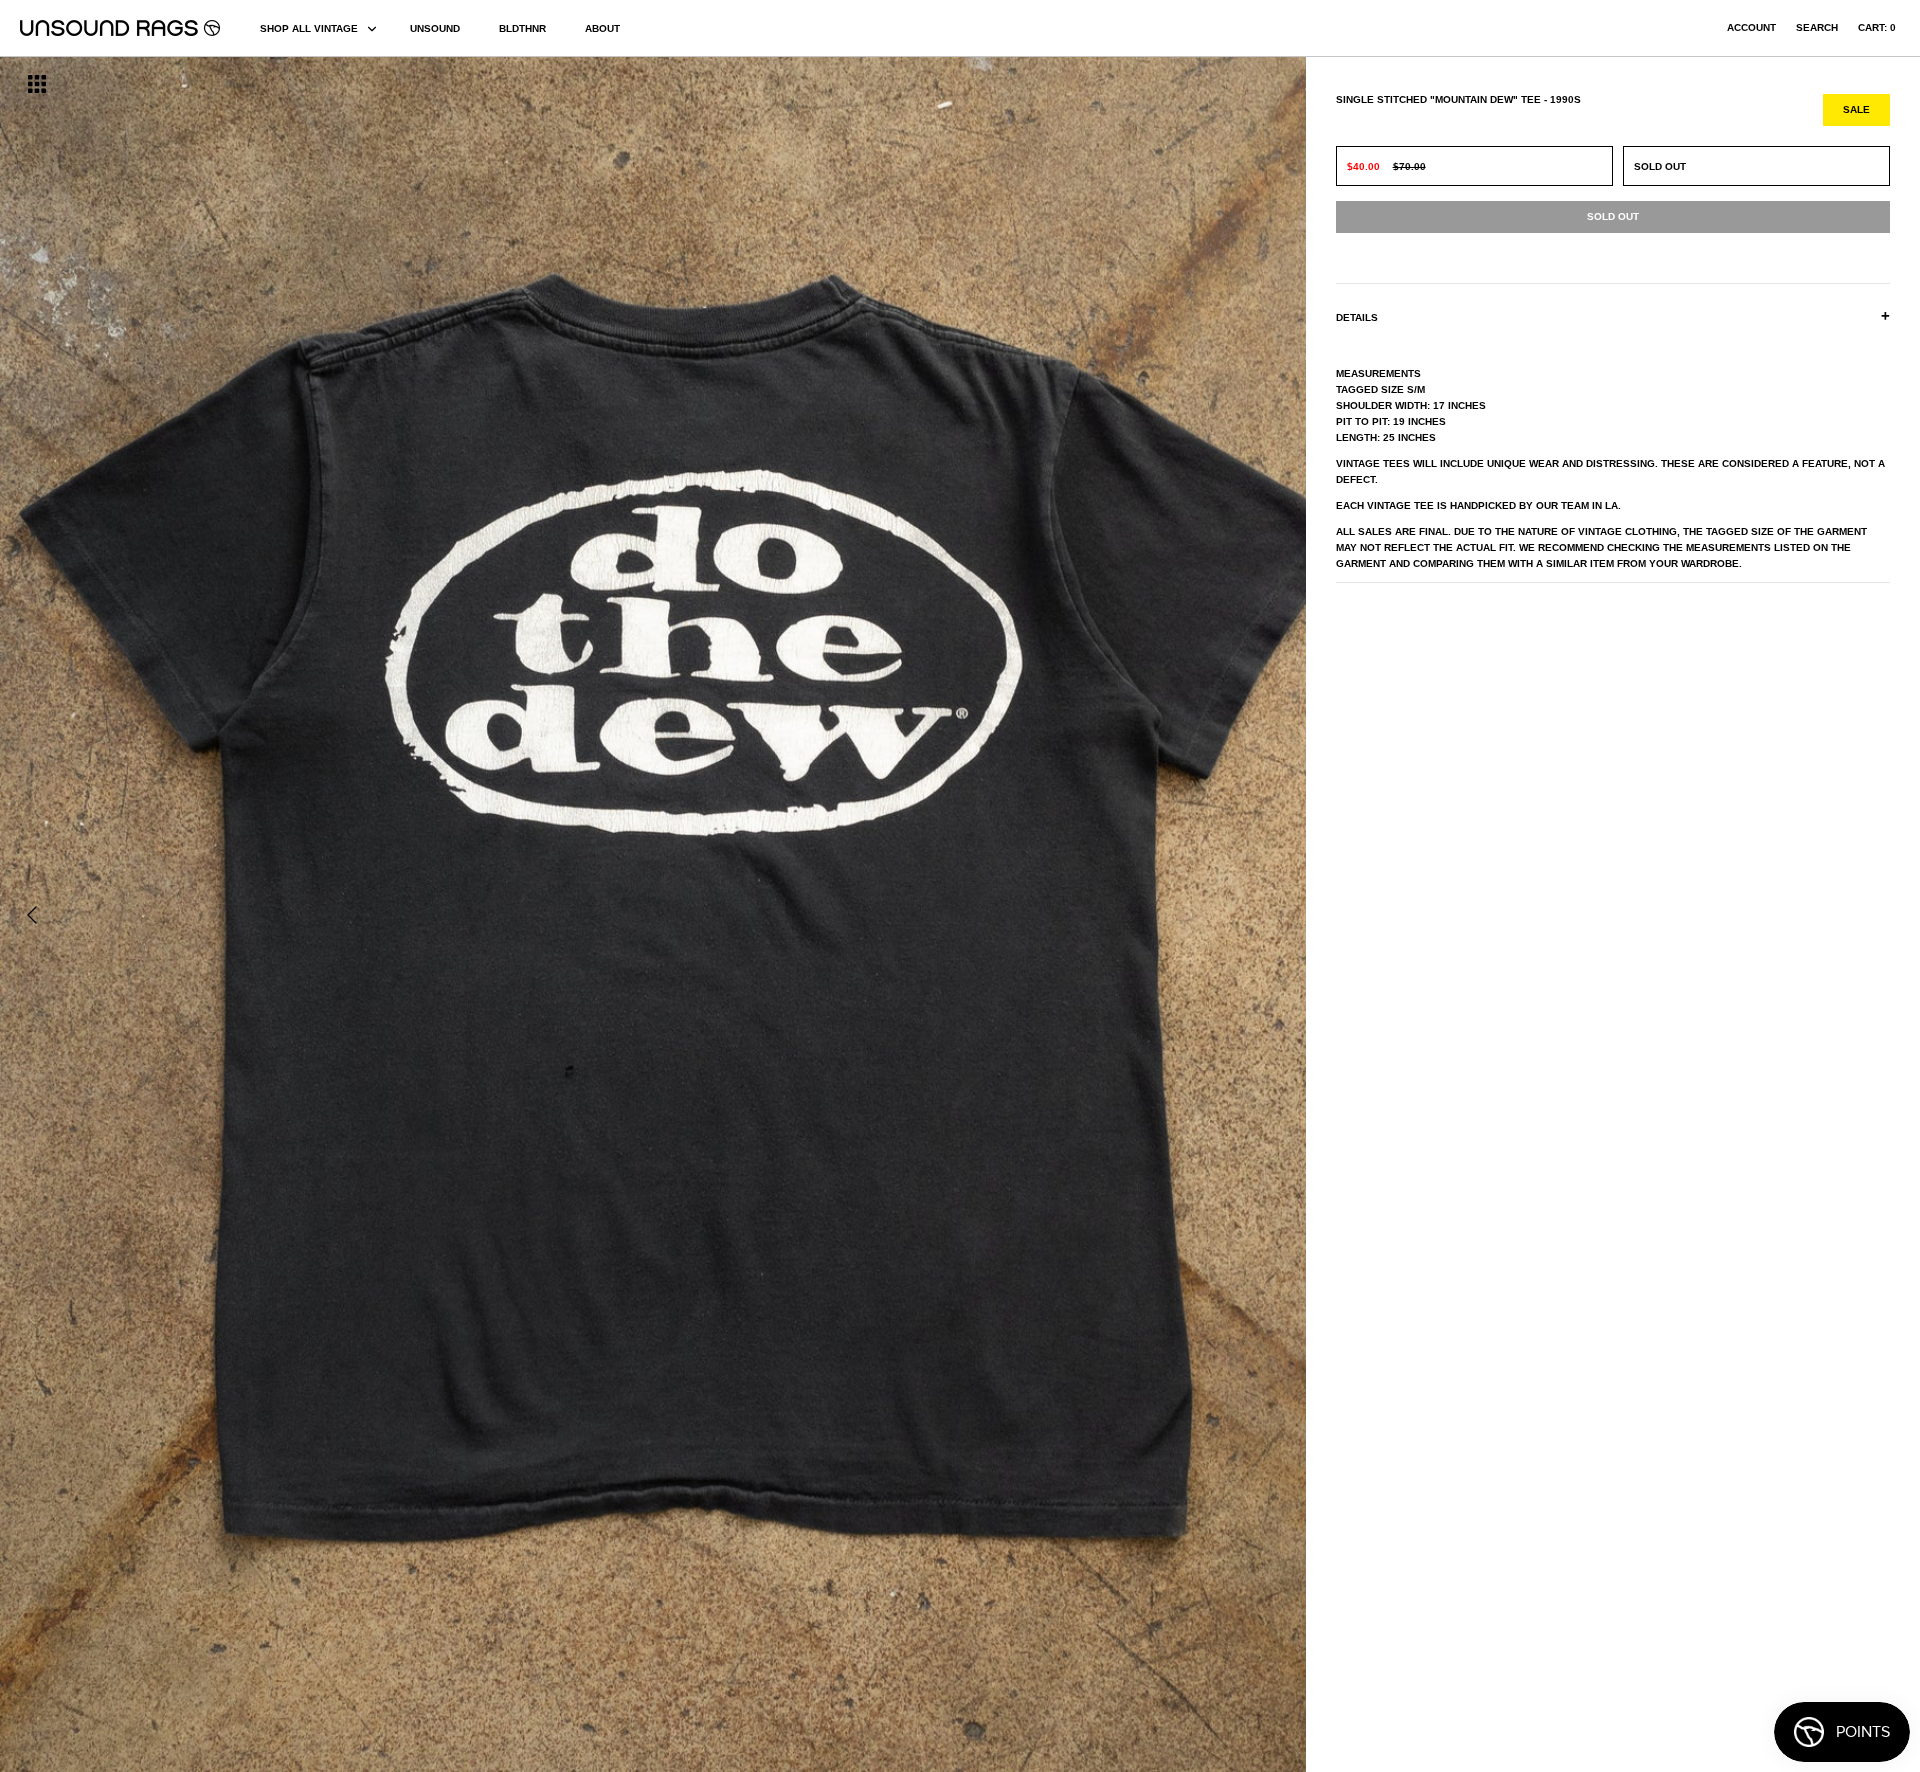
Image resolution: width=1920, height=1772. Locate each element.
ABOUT (602, 28)
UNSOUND (435, 28)
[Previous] (32, 915)
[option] (326, 914)
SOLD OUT (1660, 166)
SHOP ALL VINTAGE (309, 28)
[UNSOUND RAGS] (120, 28)
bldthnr (522, 28)
